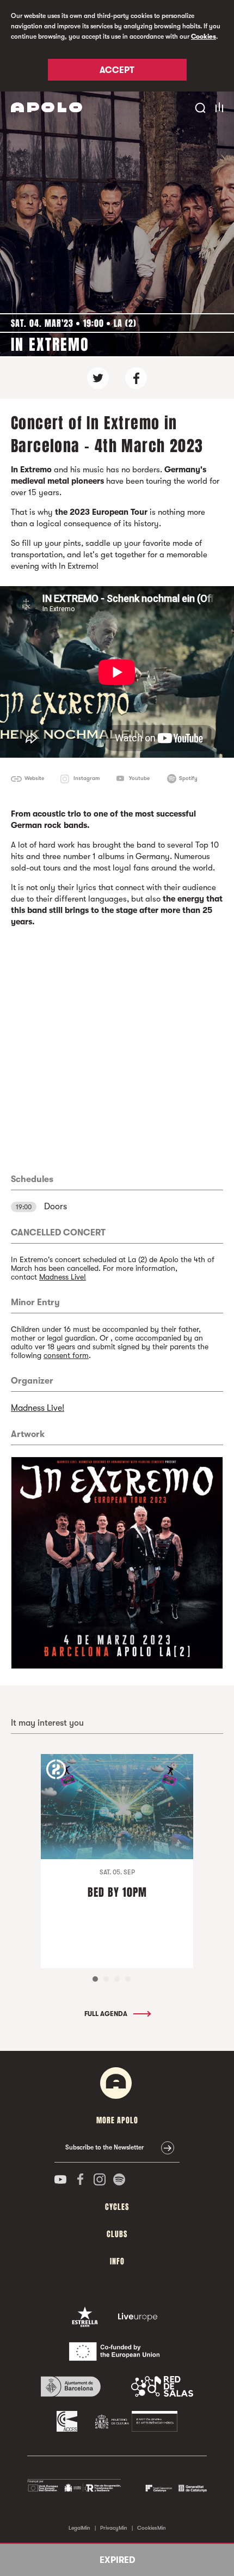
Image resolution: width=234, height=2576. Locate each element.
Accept (117, 70)
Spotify (188, 778)
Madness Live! (63, 1277)
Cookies (204, 36)
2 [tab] (106, 1979)
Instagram (87, 778)
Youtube (139, 778)
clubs (117, 2234)
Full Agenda (107, 2014)
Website (34, 778)
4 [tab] (128, 1979)
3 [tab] (117, 1979)
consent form (66, 1355)
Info (117, 2261)
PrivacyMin (114, 2528)
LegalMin (79, 2528)
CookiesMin (152, 2528)
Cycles (117, 2207)
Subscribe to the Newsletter (104, 2147)
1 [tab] (95, 1979)
